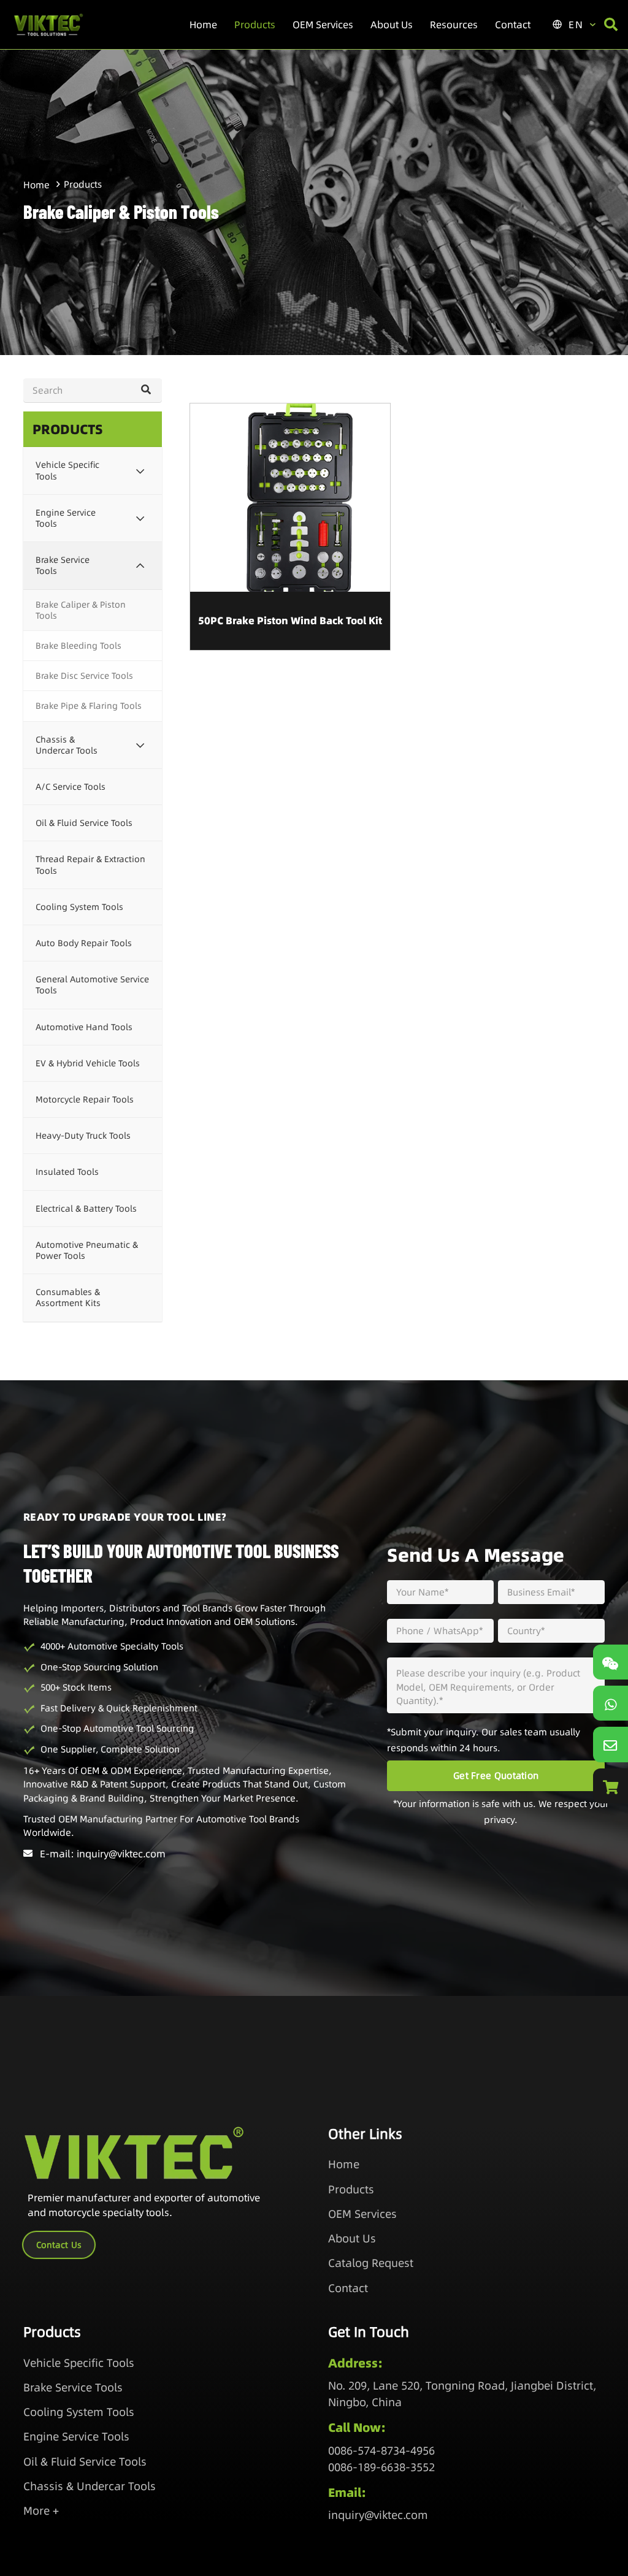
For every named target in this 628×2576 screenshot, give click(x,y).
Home (36, 185)
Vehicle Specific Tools (79, 2363)
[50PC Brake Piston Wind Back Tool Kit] (290, 527)
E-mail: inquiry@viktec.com (103, 1854)
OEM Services (362, 2214)
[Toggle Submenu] (140, 470)
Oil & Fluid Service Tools (85, 2462)
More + (41, 2511)
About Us (352, 2238)
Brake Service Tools (73, 2387)
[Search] (146, 390)
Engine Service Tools (76, 2436)
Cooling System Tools (79, 2412)
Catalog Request (371, 2263)
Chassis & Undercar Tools (90, 2486)
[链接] (611, 1703)
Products (351, 2189)
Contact (348, 2288)
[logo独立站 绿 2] (48, 25)
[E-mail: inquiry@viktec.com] (32, 1853)
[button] (281, 25)
